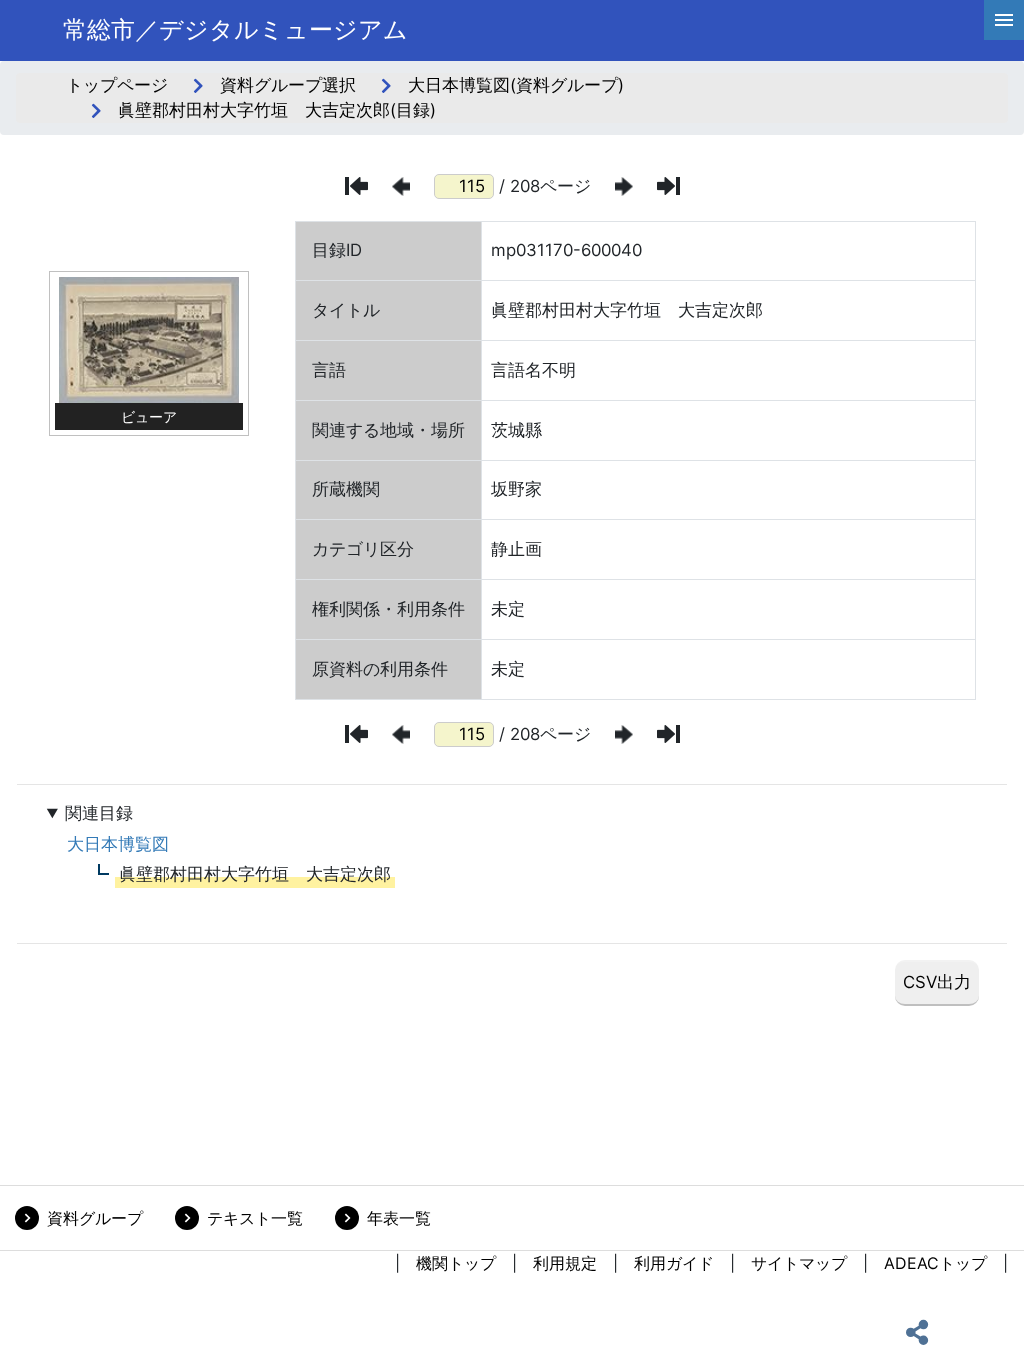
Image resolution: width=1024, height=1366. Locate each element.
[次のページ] (624, 186)
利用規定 (565, 1263)
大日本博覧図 (118, 844)
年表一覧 (399, 1218)
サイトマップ (799, 1263)
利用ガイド (674, 1263)
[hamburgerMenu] (1004, 20)
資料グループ (95, 1218)
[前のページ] (401, 186)
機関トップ (456, 1263)
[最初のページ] (356, 186)
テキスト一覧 (255, 1218)
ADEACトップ (935, 1263)
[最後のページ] (668, 186)
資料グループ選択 (288, 85)
